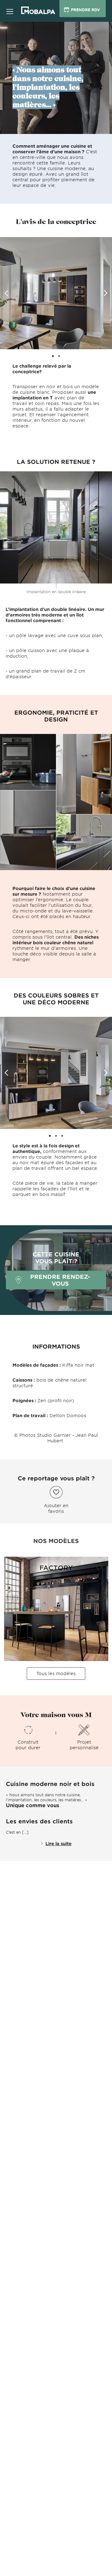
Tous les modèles (56, 1673)
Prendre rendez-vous (60, 1280)
